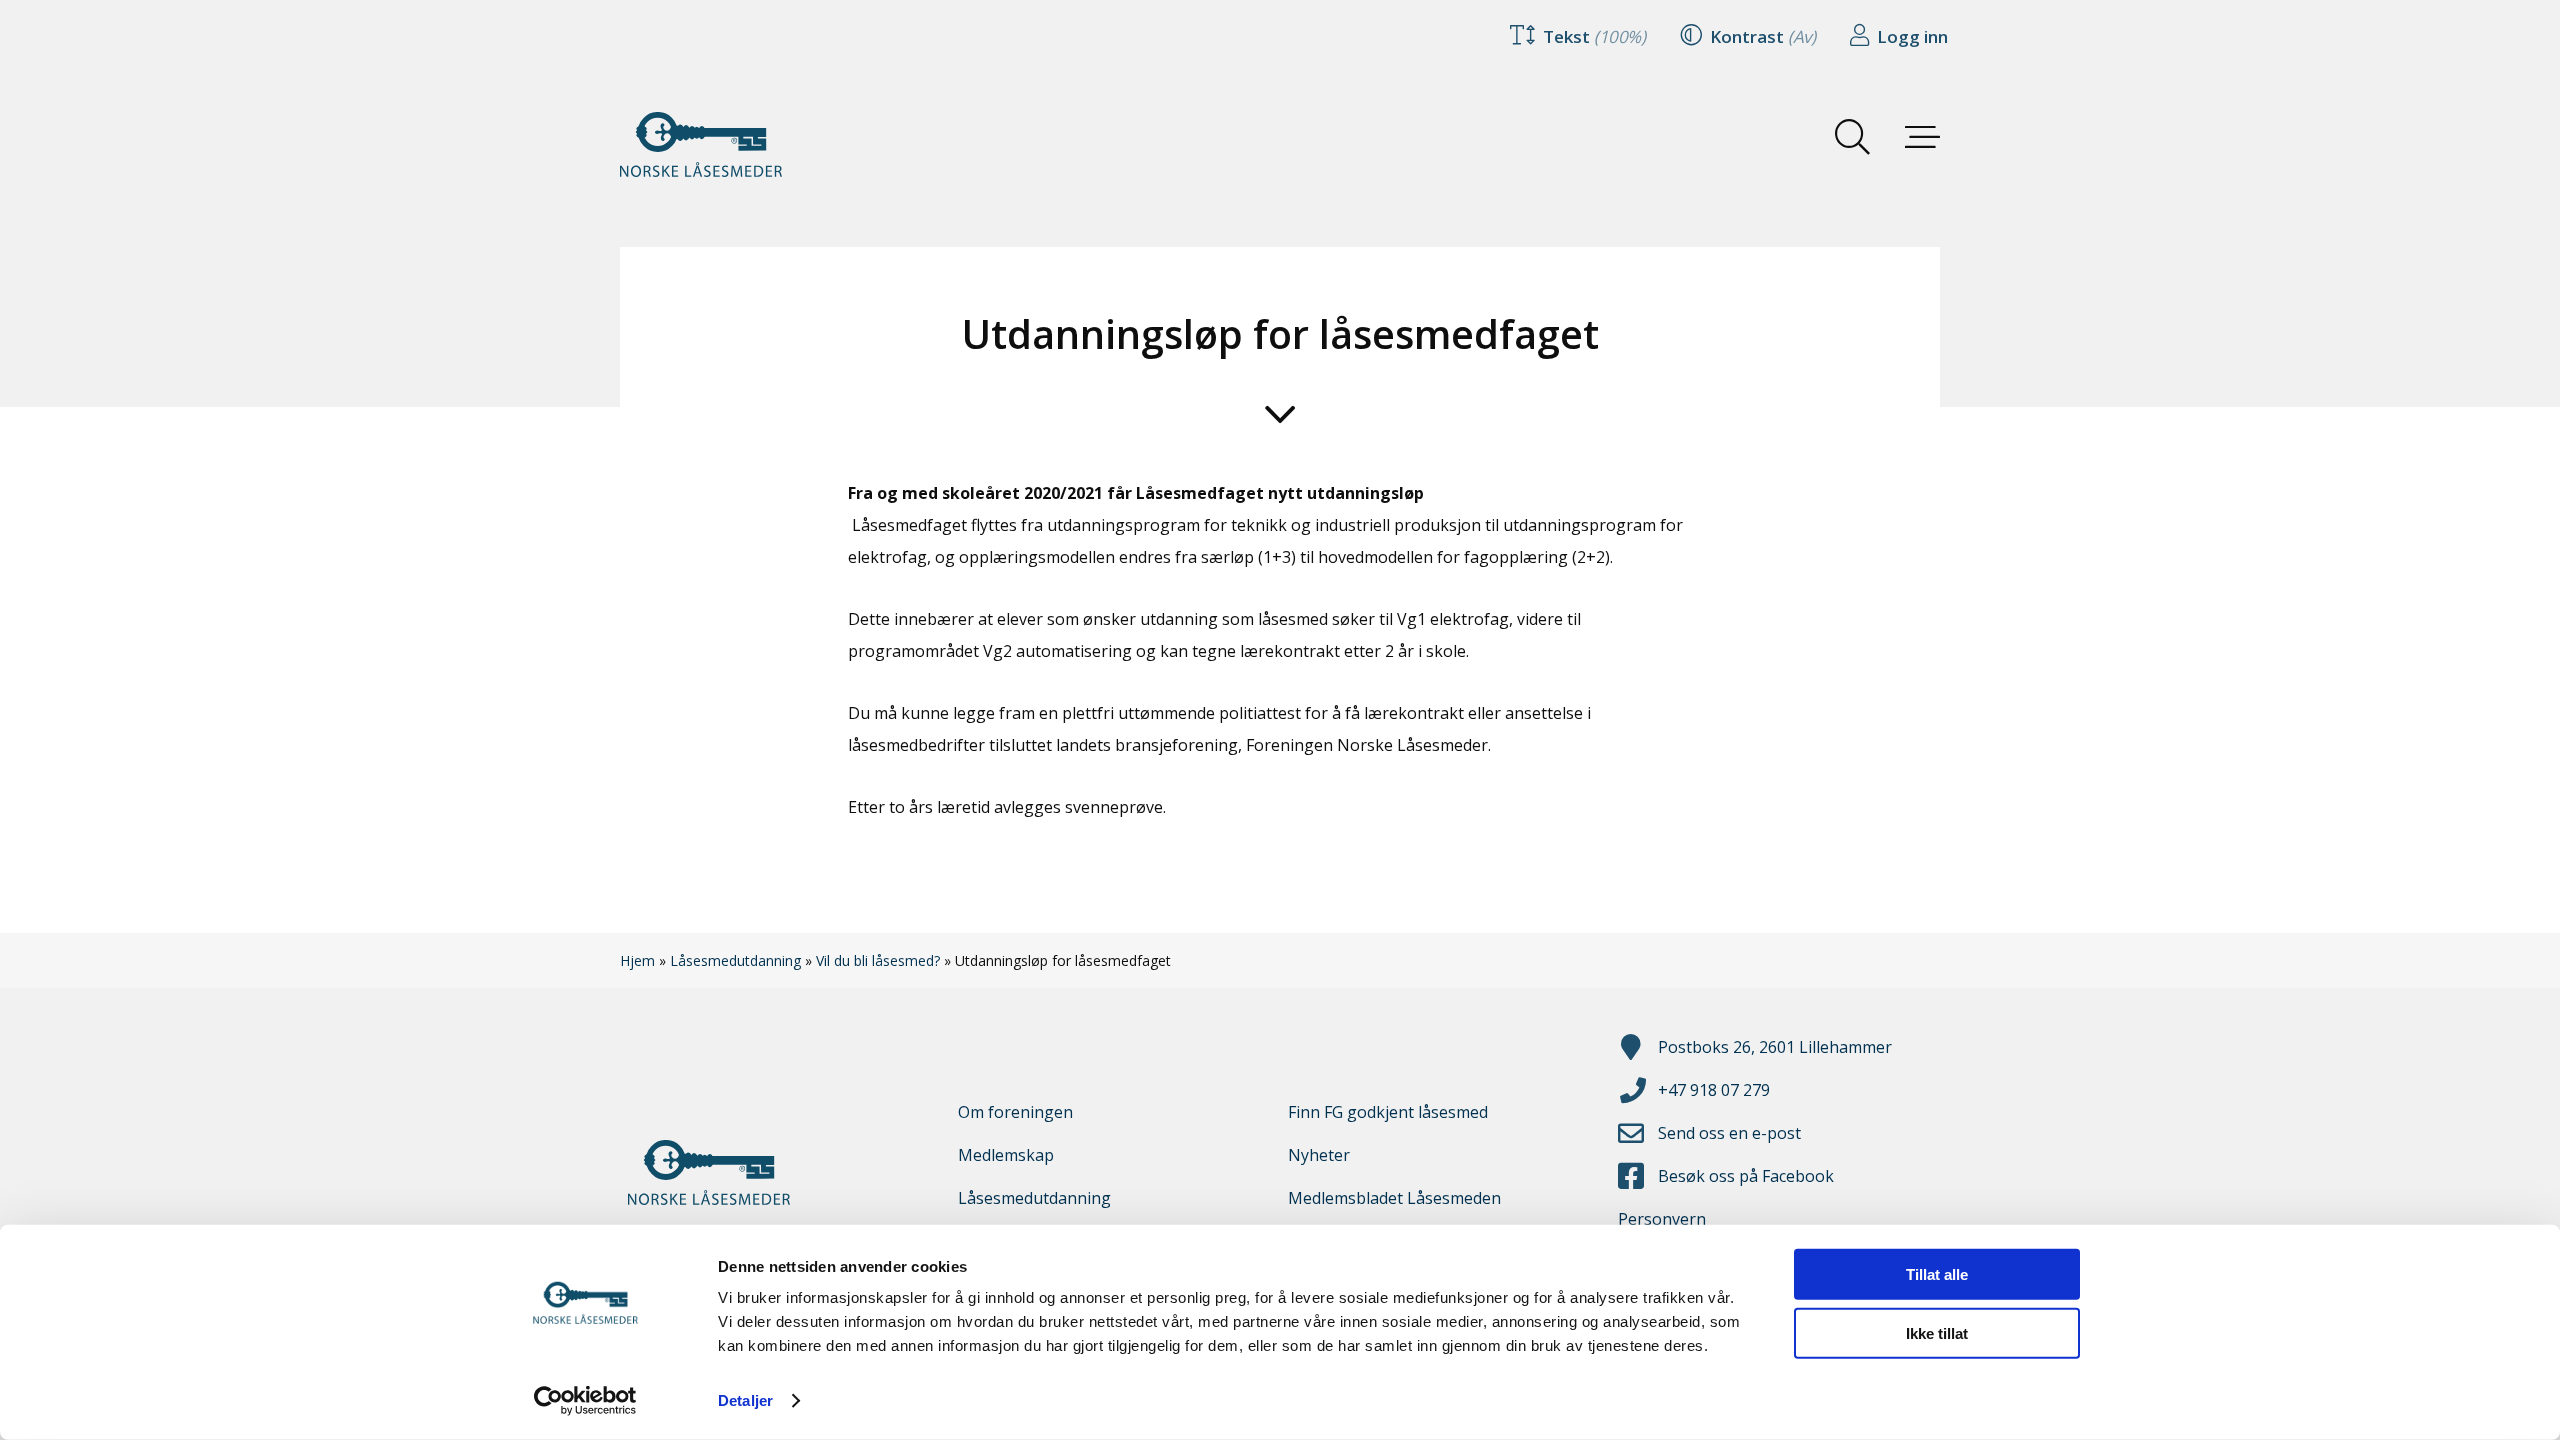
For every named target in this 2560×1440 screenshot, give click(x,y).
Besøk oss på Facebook (1746, 1176)
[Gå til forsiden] (720, 144)
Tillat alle (1937, 1274)
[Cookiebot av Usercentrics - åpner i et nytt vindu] (585, 1401)
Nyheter (1319, 1155)
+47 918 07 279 (1714, 1090)
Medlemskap (1006, 1155)
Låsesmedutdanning (735, 960)
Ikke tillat (1937, 1332)
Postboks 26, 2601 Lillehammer (1775, 1047)
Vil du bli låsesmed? (878, 960)
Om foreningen (1015, 1112)
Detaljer (745, 1400)
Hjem (637, 960)
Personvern (1662, 1219)
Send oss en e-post (1729, 1133)
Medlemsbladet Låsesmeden (1394, 1198)
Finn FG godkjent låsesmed (1388, 1112)
